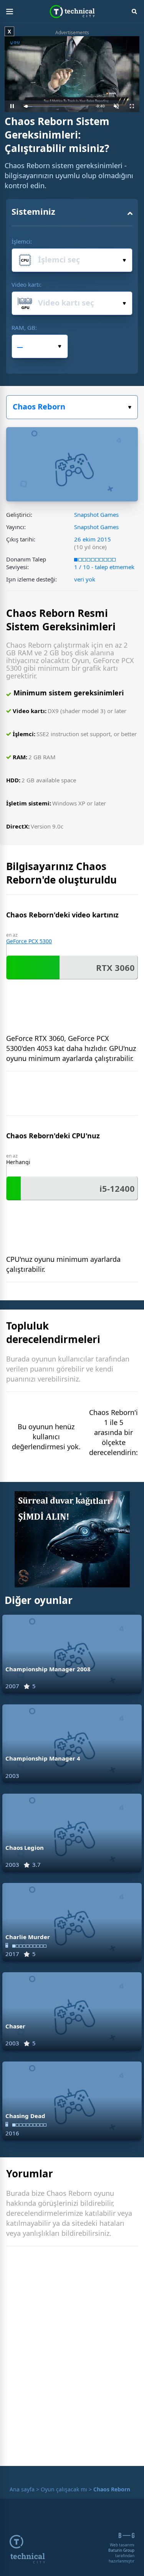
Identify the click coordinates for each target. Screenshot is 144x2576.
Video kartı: (26, 284)
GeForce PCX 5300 (29, 941)
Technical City (72, 12)
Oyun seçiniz (72, 407)
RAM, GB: (24, 327)
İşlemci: (22, 241)
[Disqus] (72, 2358)
